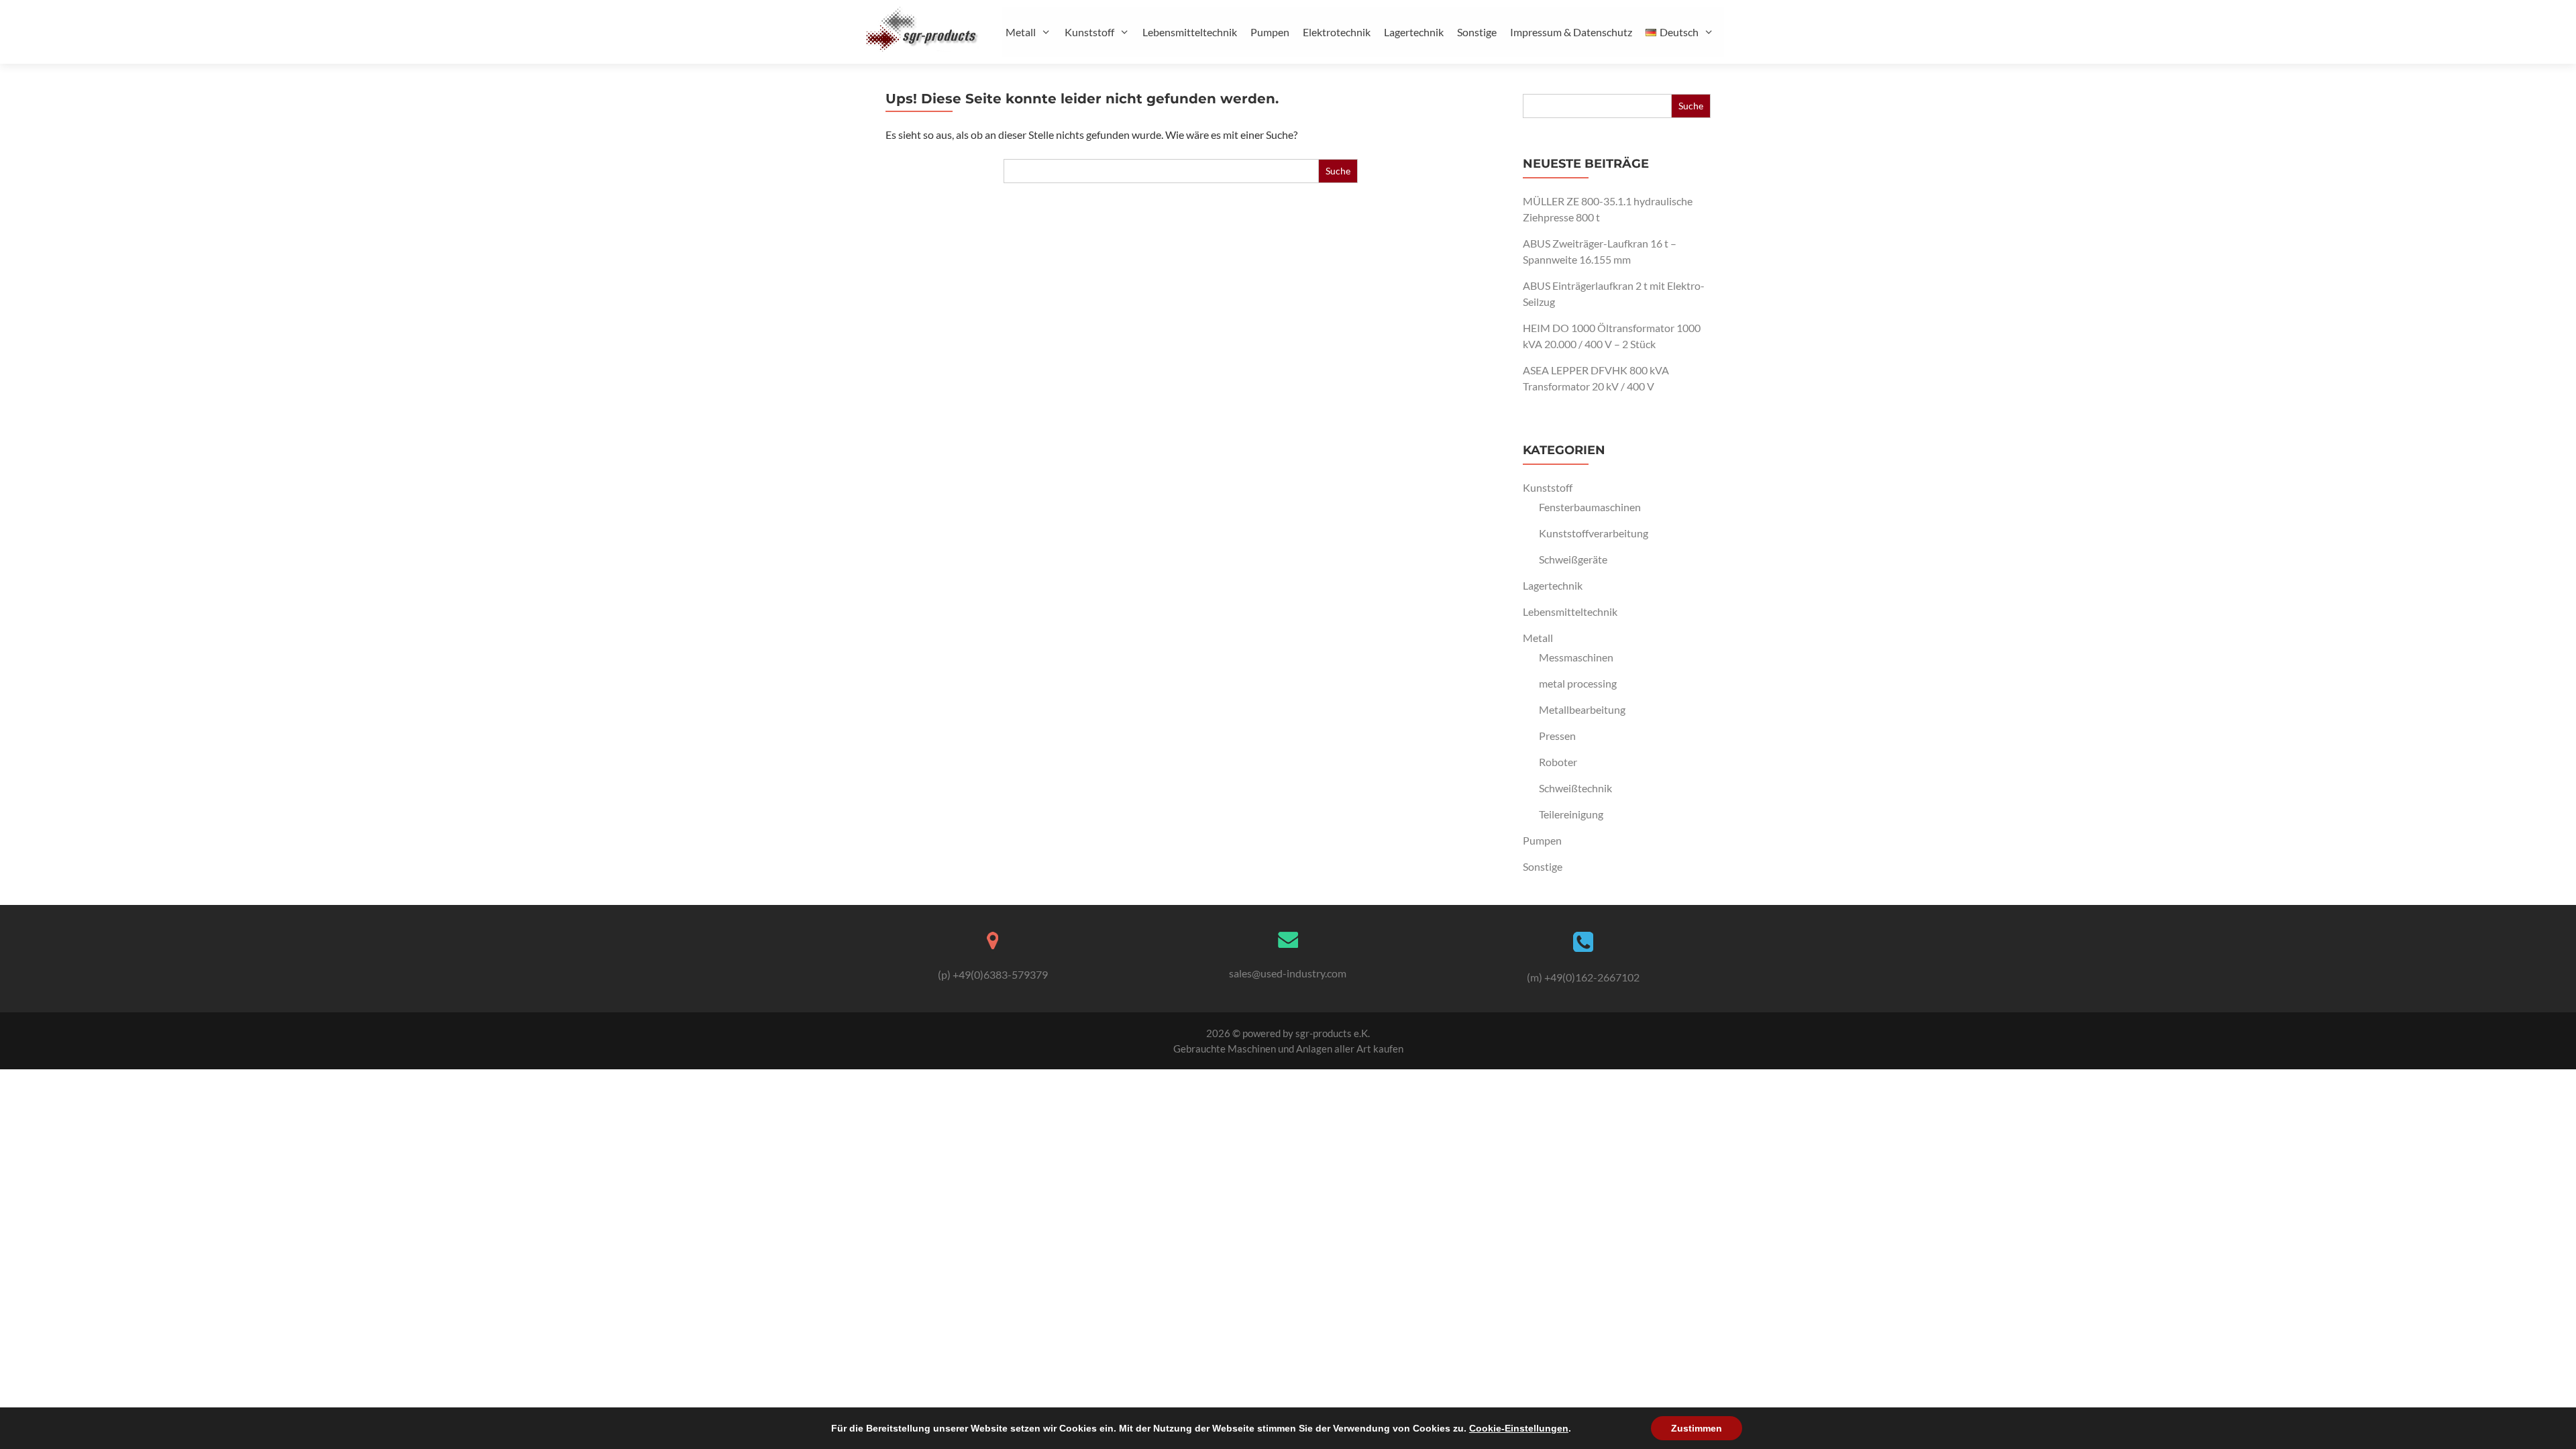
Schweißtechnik (1575, 788)
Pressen (1557, 736)
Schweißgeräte (1573, 559)
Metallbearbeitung (1582, 709)
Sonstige (1477, 32)
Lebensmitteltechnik (1190, 32)
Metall (1021, 32)
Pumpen (1270, 32)
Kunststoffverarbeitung (1594, 533)
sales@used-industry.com (1288, 973)
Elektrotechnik (1337, 32)
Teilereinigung (1571, 814)
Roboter (1558, 762)
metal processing (1578, 683)
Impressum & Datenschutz (1571, 32)
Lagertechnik (1414, 32)
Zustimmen (1697, 1428)
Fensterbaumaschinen (1590, 507)
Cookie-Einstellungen (1519, 1428)
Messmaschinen (1576, 657)
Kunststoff (1089, 32)
